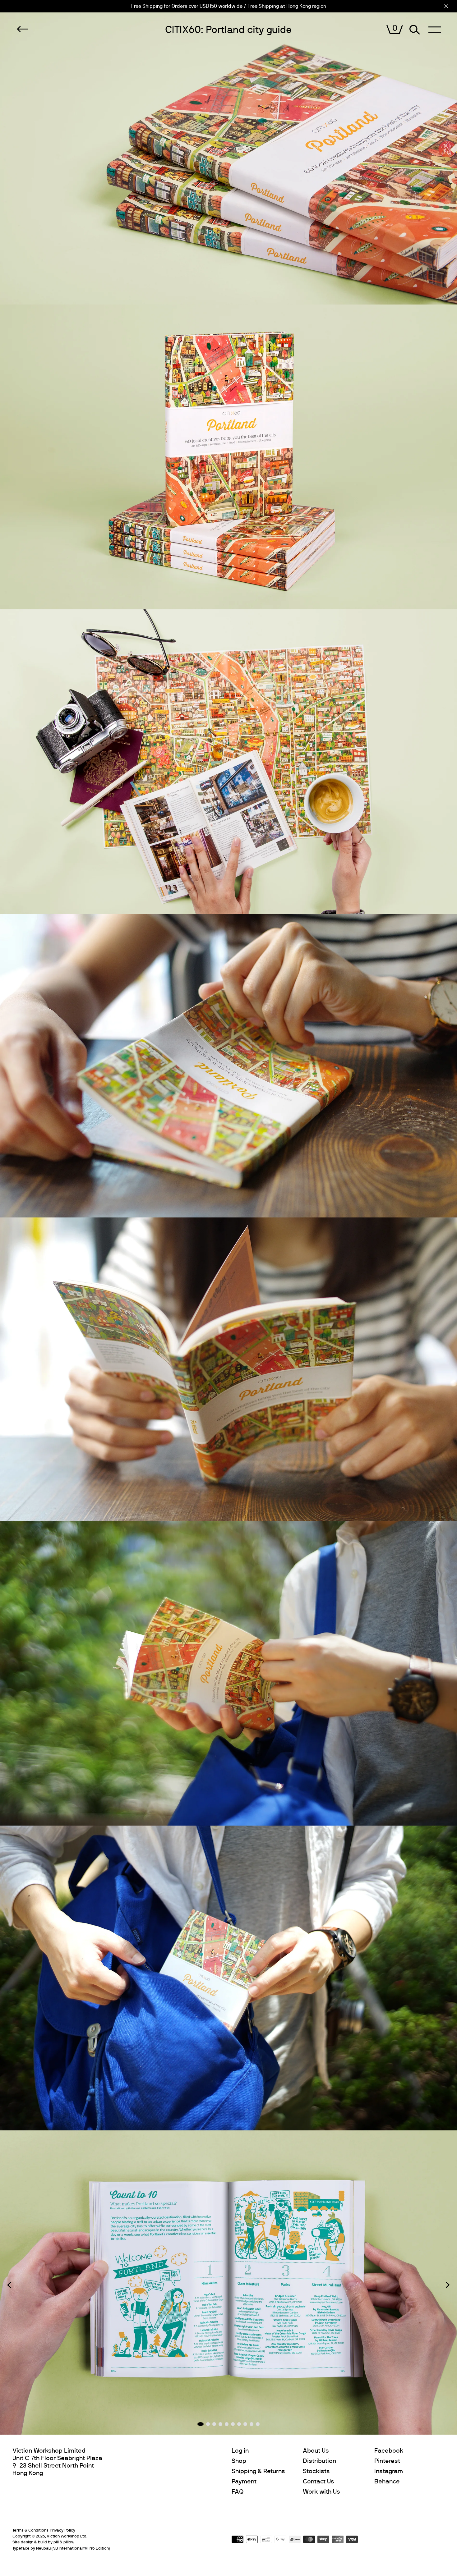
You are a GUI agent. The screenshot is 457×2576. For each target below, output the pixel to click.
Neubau (43, 2548)
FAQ (238, 2492)
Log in (240, 2451)
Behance (387, 2482)
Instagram (389, 2471)
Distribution (319, 2461)
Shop (239, 2461)
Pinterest (387, 2461)
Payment (244, 2482)
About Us (316, 2451)
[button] (9, 2285)
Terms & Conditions (30, 2530)
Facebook (389, 2451)
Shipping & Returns (258, 2471)
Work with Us (321, 2492)
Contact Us (319, 2482)
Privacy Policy (62, 2530)
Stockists (316, 2471)
